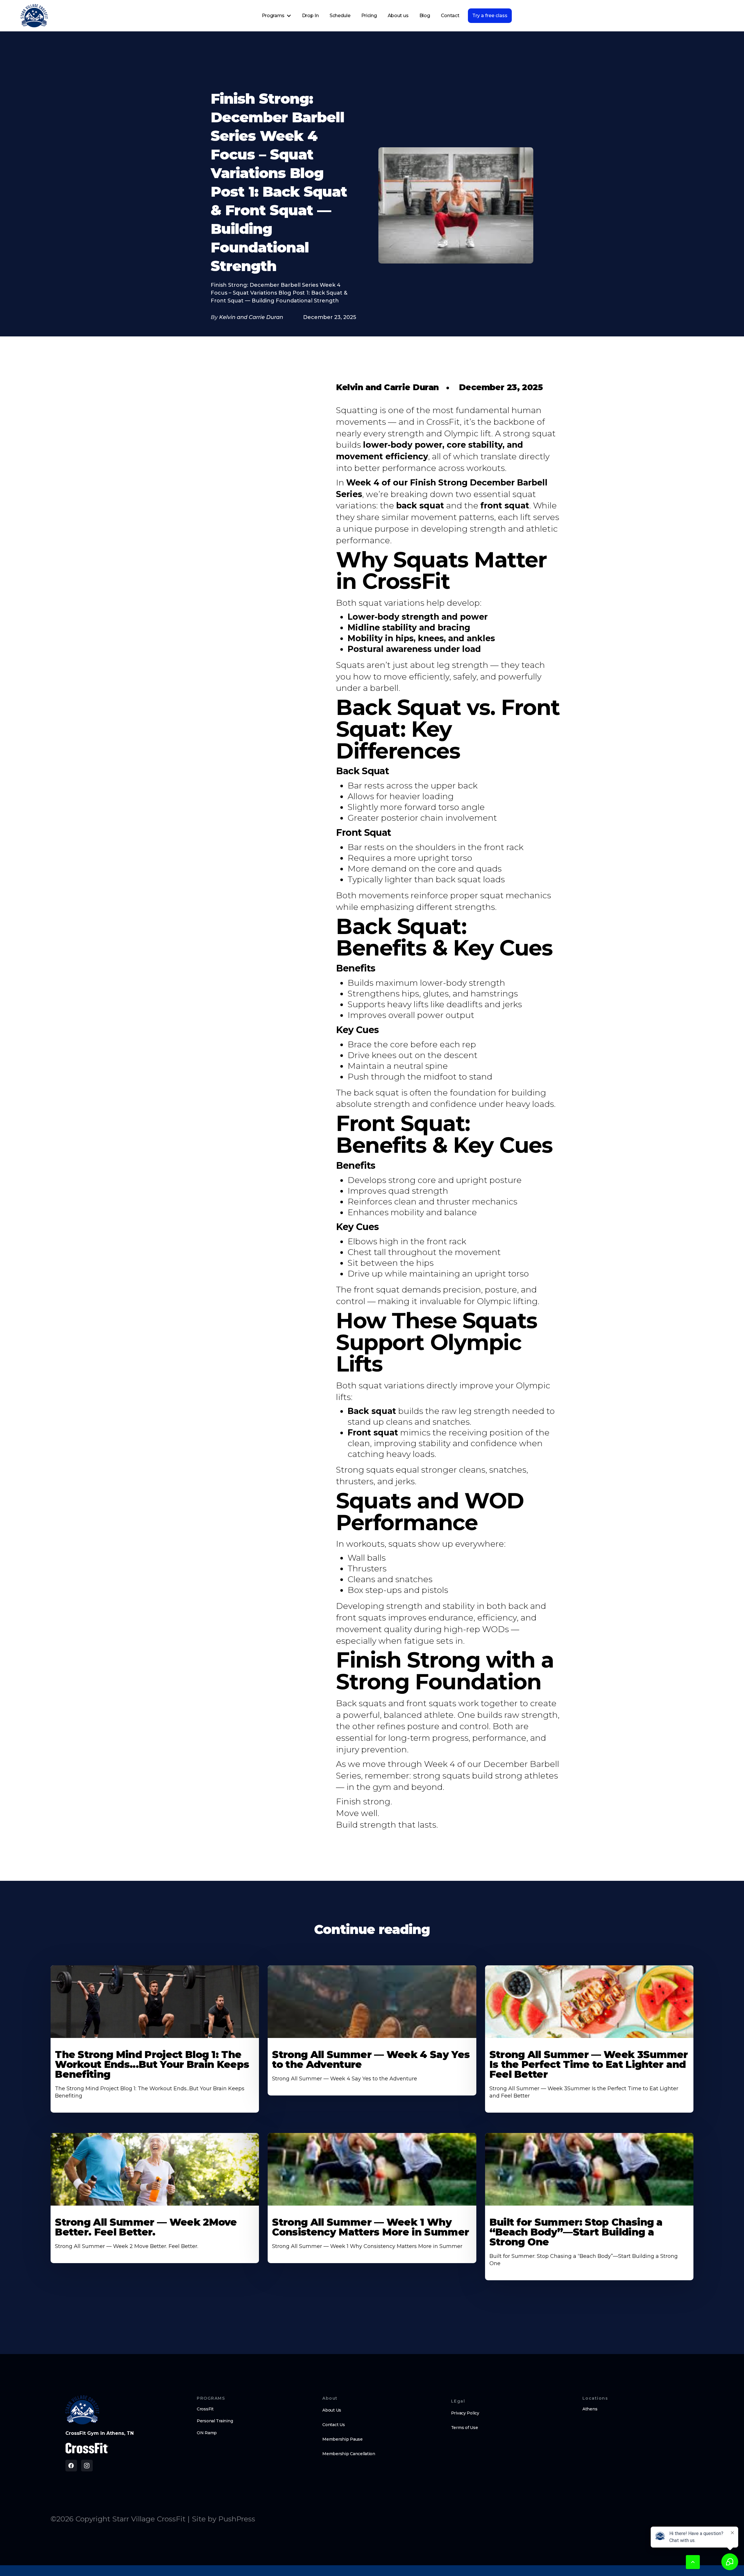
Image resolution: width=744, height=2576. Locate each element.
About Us (332, 2410)
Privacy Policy (465, 2413)
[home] (34, 16)
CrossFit (205, 2409)
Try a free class (490, 16)
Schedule (340, 16)
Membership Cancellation (349, 2454)
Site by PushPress (223, 2519)
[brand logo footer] (82, 2410)
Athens (590, 2409)
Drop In (310, 16)
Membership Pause (343, 2439)
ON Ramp (207, 2433)
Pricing (369, 16)
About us (398, 16)
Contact (450, 16)
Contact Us (333, 2425)
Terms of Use (465, 2428)
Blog (425, 16)
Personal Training (215, 2421)
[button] (277, 16)
